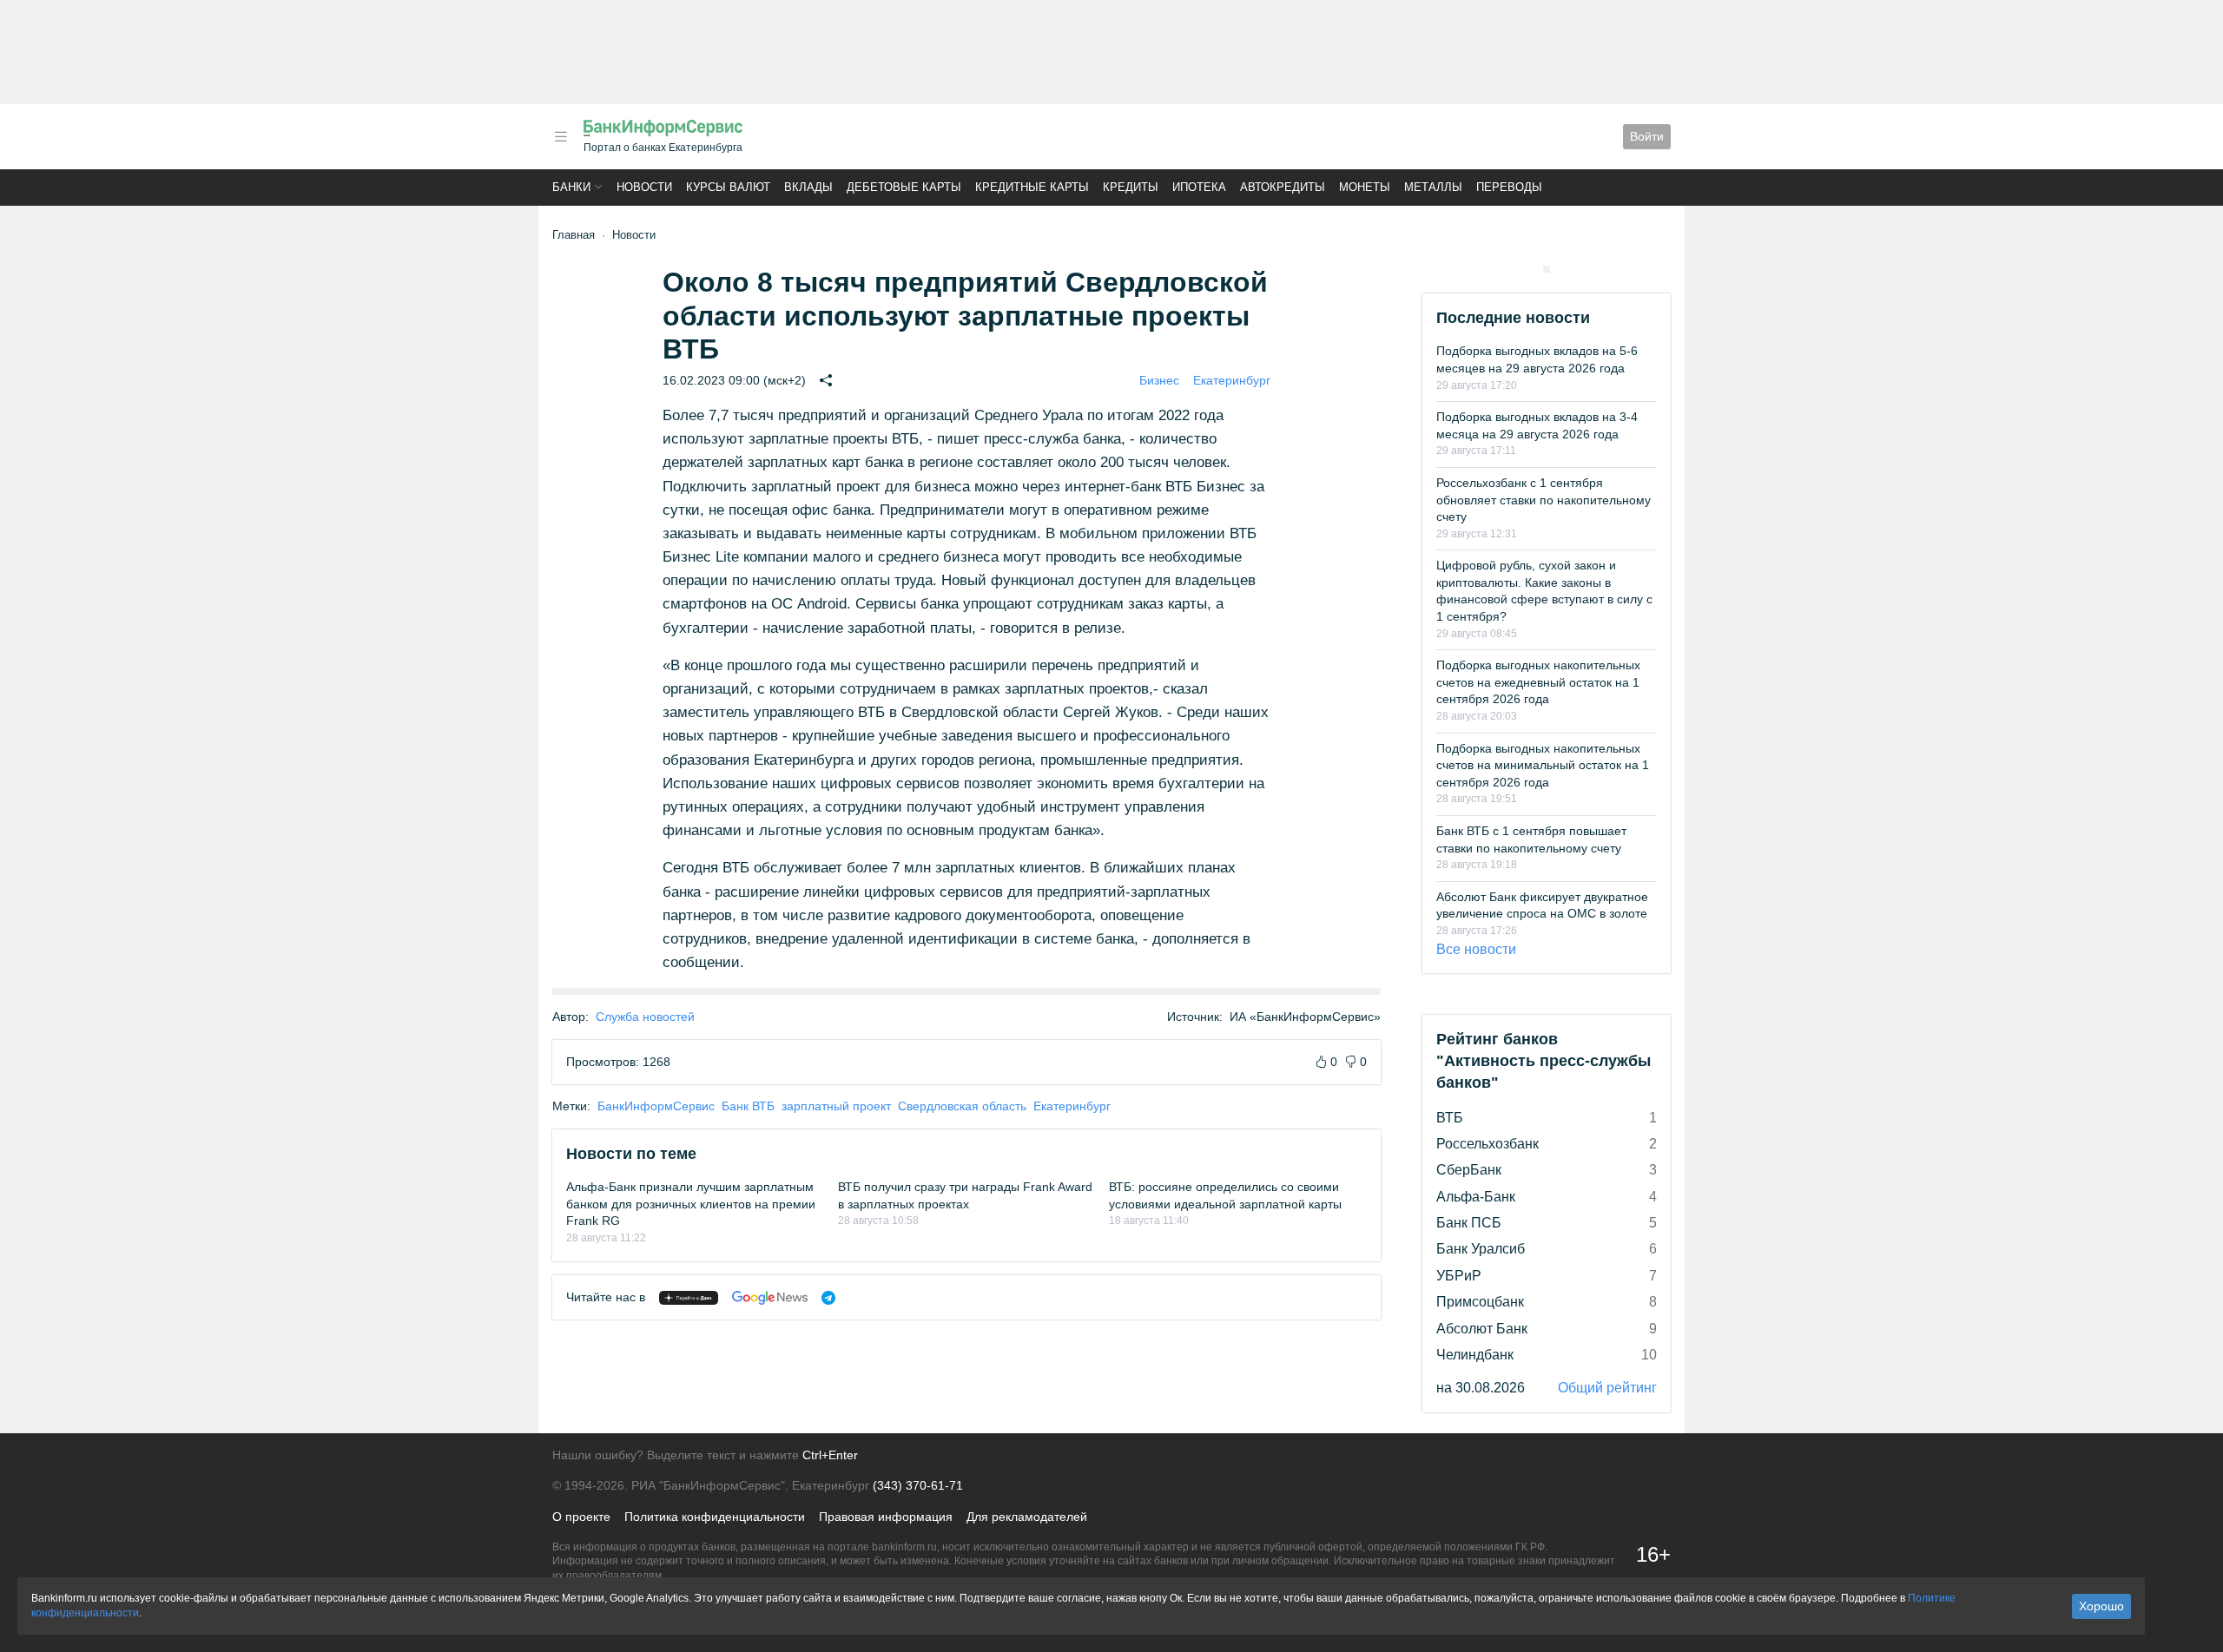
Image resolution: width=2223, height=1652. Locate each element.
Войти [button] (1647, 136)
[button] (561, 137)
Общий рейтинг (1607, 1388)
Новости (644, 187)
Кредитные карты (1032, 187)
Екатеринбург (1232, 380)
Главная (574, 235)
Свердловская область (962, 1106)
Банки (571, 187)
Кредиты (1131, 187)
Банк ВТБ (748, 1106)
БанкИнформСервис (656, 1106)
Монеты (1365, 187)
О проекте (581, 1517)
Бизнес (1159, 380)
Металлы (1433, 187)
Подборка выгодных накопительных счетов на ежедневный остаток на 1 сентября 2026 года (1538, 682)
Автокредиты (1283, 187)
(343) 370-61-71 (918, 1485)
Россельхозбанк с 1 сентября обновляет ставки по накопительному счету (1544, 500)
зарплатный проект (836, 1106)
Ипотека (1199, 187)
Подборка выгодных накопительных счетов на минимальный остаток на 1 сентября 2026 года (1543, 765)
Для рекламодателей (1027, 1517)
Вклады (808, 187)
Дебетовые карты (904, 187)
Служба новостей (645, 1017)
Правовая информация (886, 1517)
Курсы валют (728, 187)
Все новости (1476, 949)
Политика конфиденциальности (715, 1517)
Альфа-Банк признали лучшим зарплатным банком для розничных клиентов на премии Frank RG (691, 1204)
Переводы (1509, 187)
